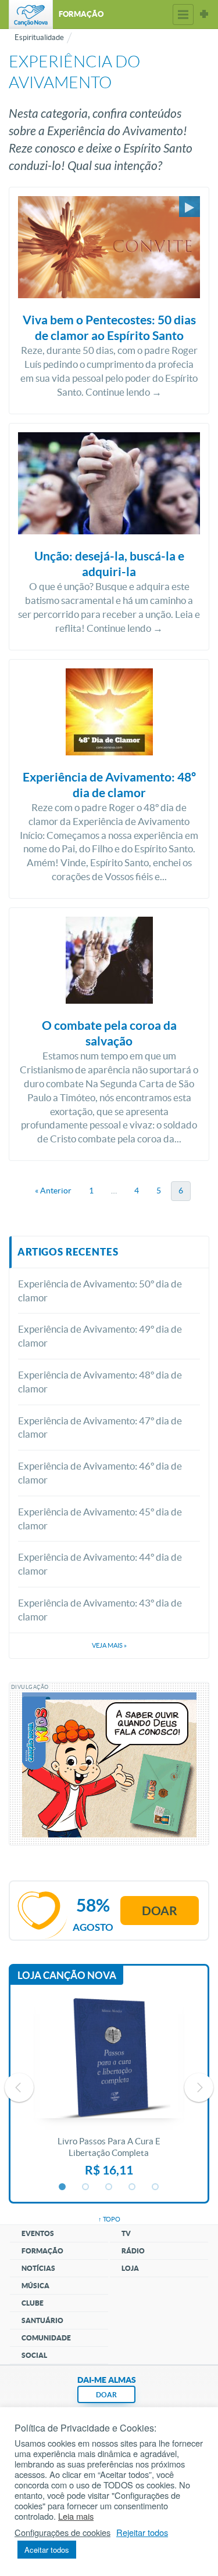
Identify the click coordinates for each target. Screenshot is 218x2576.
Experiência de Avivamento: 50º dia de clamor (100, 1291)
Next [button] (199, 2087)
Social (34, 2355)
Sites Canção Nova (204, 15)
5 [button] (156, 2187)
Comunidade (46, 2338)
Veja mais (109, 1645)
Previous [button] (19, 2087)
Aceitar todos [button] (47, 2550)
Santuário (42, 2320)
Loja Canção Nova (67, 1975)
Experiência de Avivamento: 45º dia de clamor (100, 1519)
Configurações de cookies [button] (62, 2532)
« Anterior (53, 1191)
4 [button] (133, 2187)
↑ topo (109, 2219)
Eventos (38, 2233)
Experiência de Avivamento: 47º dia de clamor (100, 1428)
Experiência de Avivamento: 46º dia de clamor (100, 1473)
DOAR (106, 2395)
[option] (109, 2087)
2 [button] (86, 2187)
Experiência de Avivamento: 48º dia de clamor (100, 1382)
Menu (183, 15)
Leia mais (76, 2516)
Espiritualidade (39, 37)
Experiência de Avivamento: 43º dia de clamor (100, 1610)
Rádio (133, 2251)
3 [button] (109, 2187)
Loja (130, 2268)
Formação (42, 2251)
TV (126, 2233)
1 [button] (63, 2187)
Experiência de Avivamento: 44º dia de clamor (100, 1564)
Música (35, 2286)
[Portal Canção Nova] (31, 15)
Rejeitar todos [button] (142, 2532)
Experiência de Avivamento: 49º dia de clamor (100, 1336)
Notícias (38, 2268)
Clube (33, 2303)
